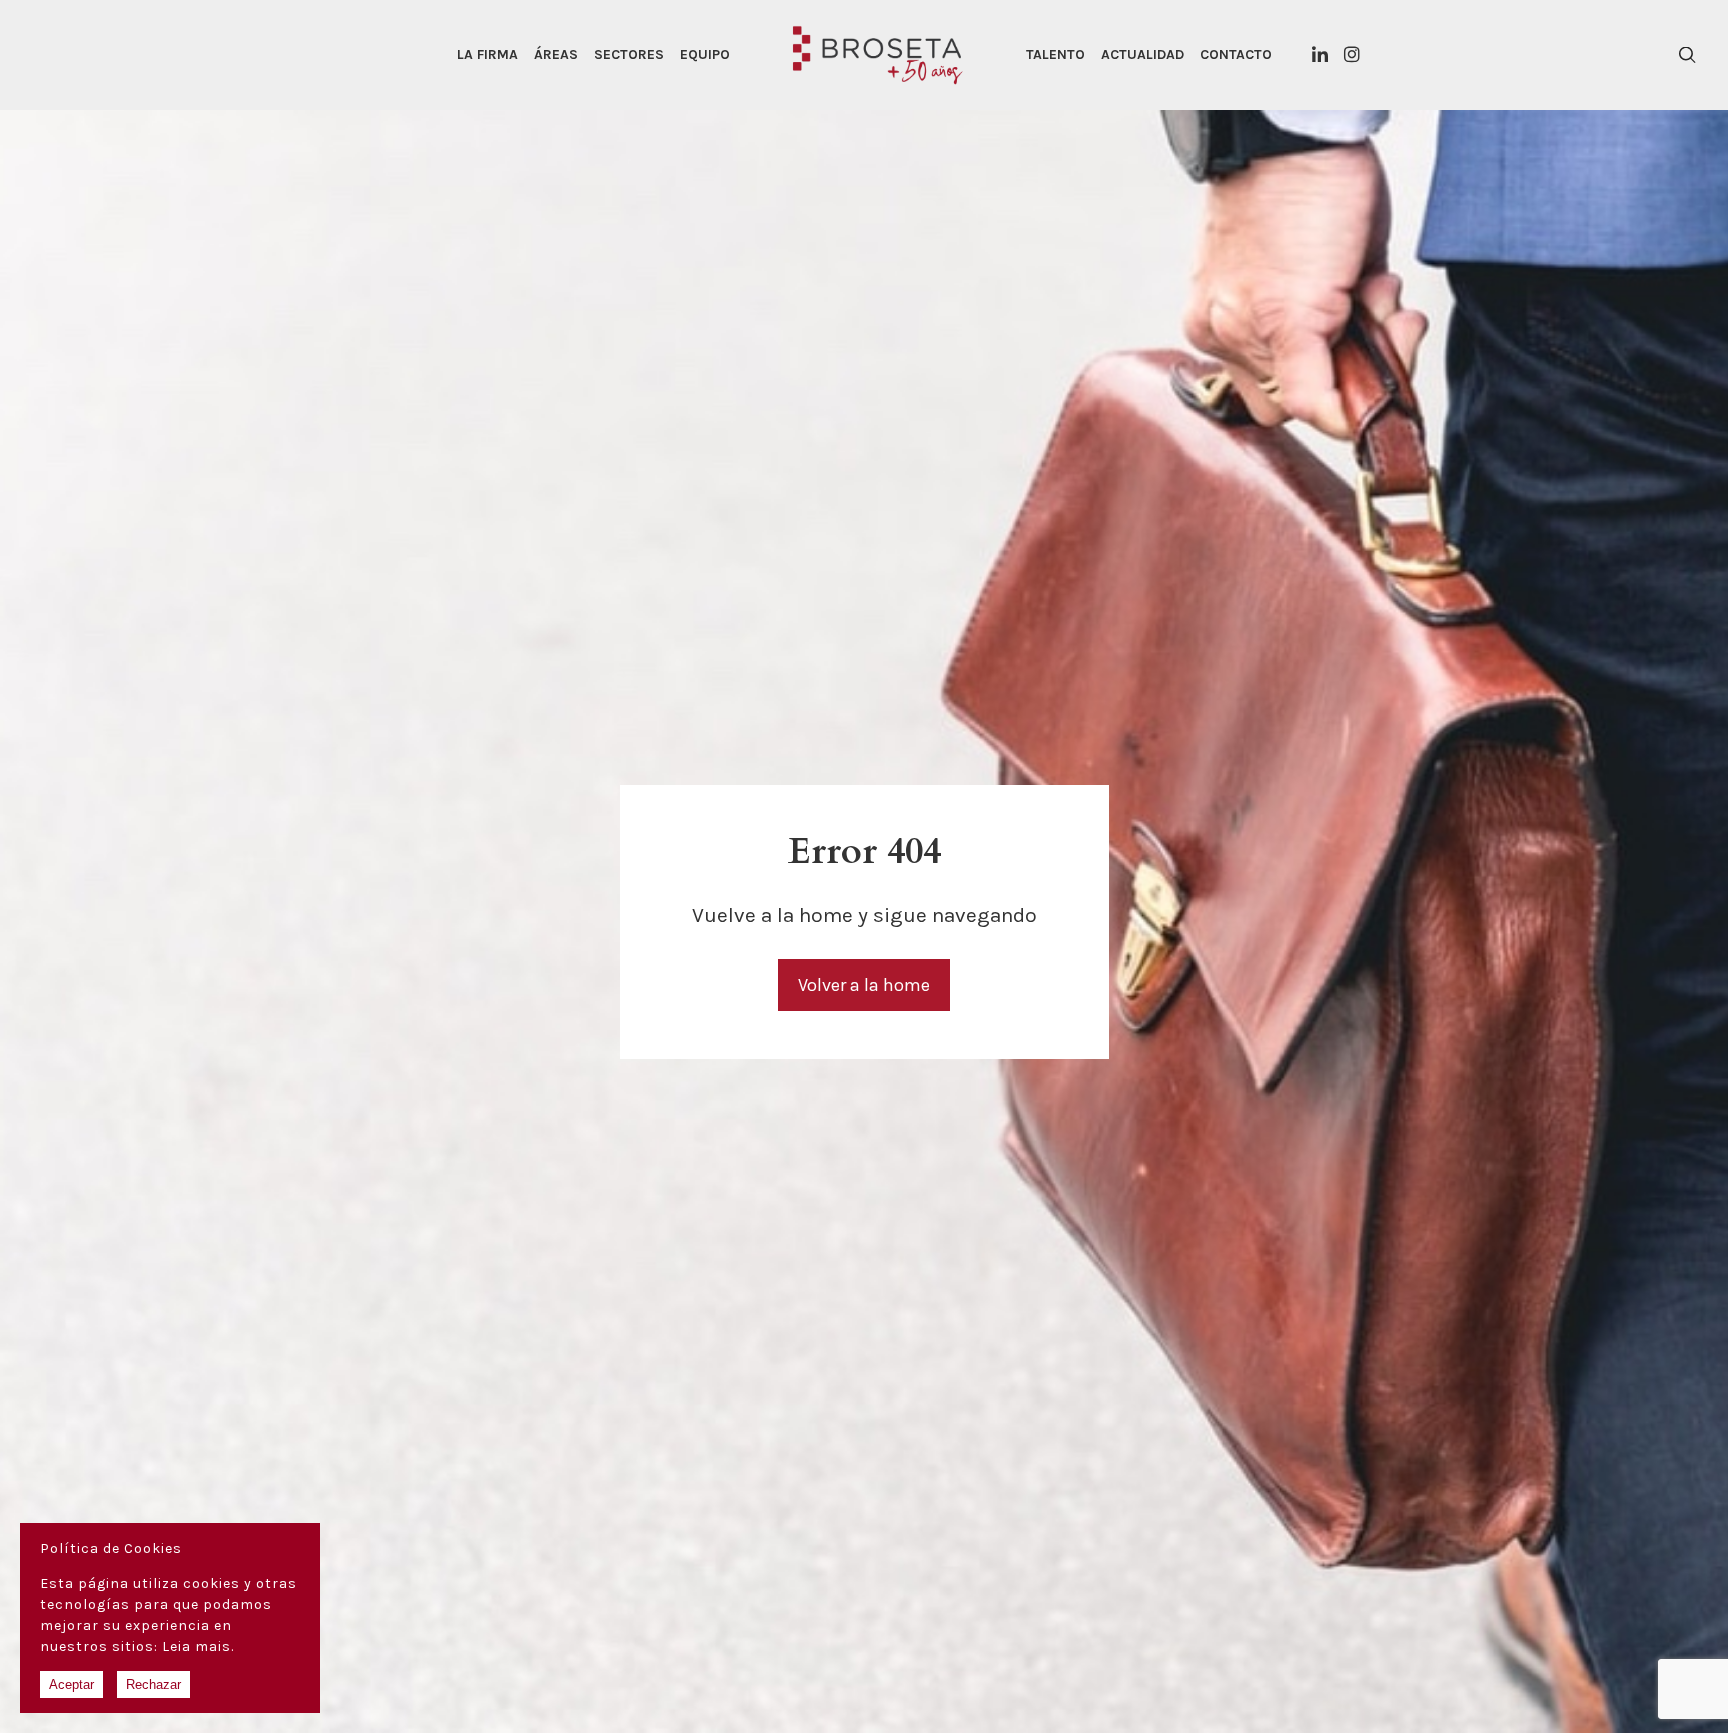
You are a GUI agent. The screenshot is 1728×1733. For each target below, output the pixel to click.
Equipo (705, 54)
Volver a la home (864, 985)
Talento (1055, 54)
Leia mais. (198, 1646)
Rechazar (153, 1684)
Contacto (1236, 54)
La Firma (487, 54)
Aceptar (71, 1684)
